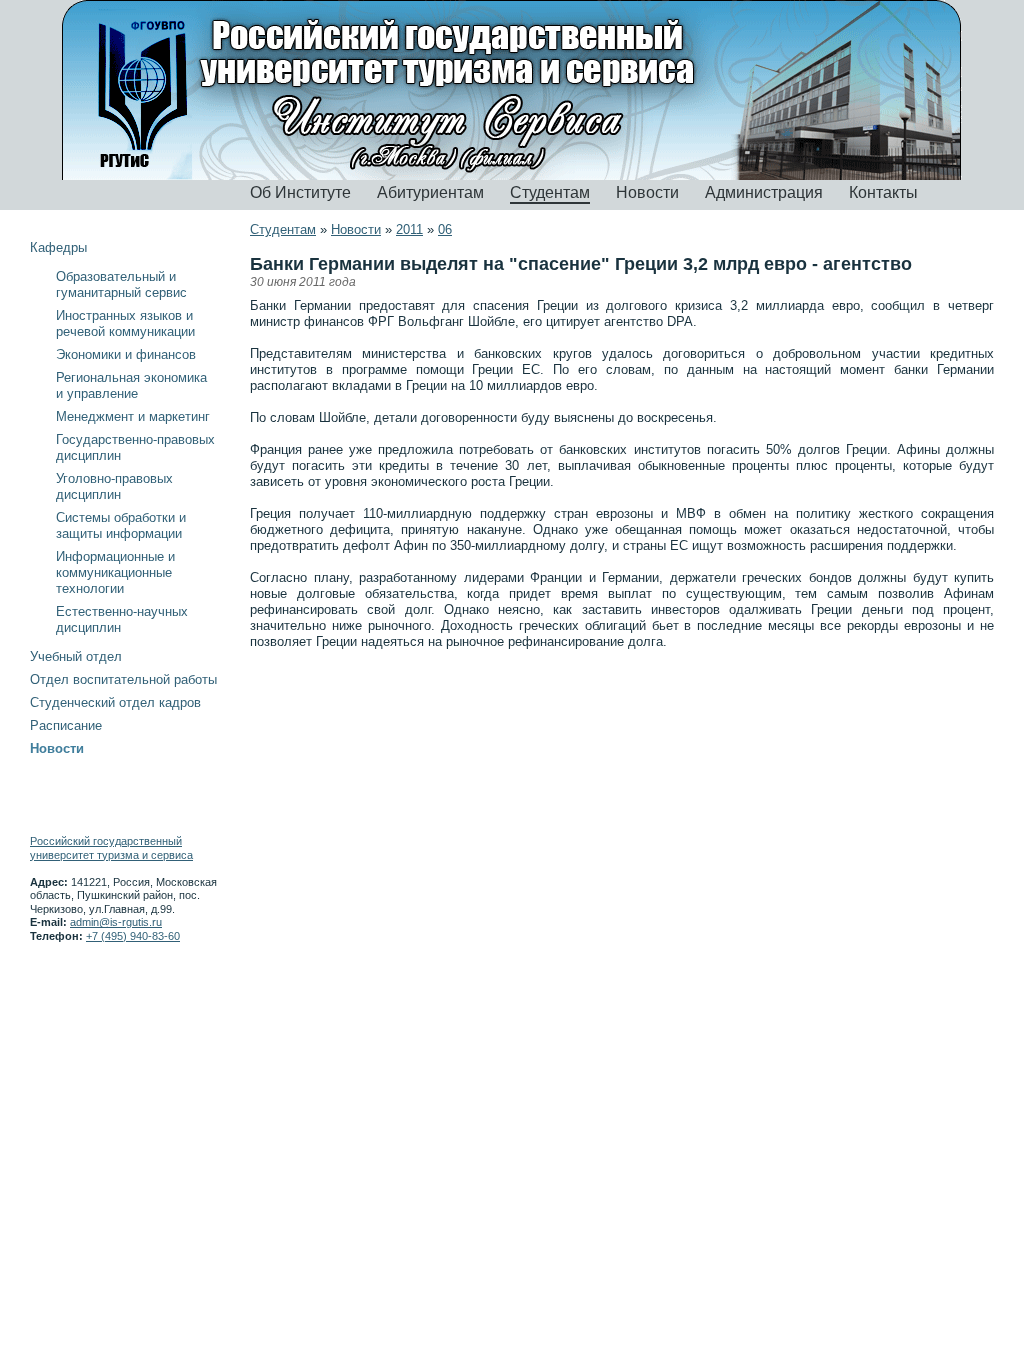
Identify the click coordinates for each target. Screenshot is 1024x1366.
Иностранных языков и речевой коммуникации (125, 323)
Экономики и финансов (126, 354)
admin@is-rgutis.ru (116, 922)
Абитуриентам (430, 192)
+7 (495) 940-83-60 (133, 936)
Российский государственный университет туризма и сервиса (111, 848)
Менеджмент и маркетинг (133, 416)
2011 (409, 229)
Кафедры (58, 247)
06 (445, 229)
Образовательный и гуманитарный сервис (121, 284)
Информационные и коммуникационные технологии (115, 572)
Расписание (66, 725)
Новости (647, 192)
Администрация (764, 192)
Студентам (550, 192)
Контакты (883, 192)
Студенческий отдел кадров (115, 702)
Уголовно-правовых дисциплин (114, 486)
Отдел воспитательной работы (123, 679)
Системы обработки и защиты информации (121, 525)
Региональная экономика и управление (131, 385)
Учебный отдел (76, 656)
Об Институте (300, 192)
